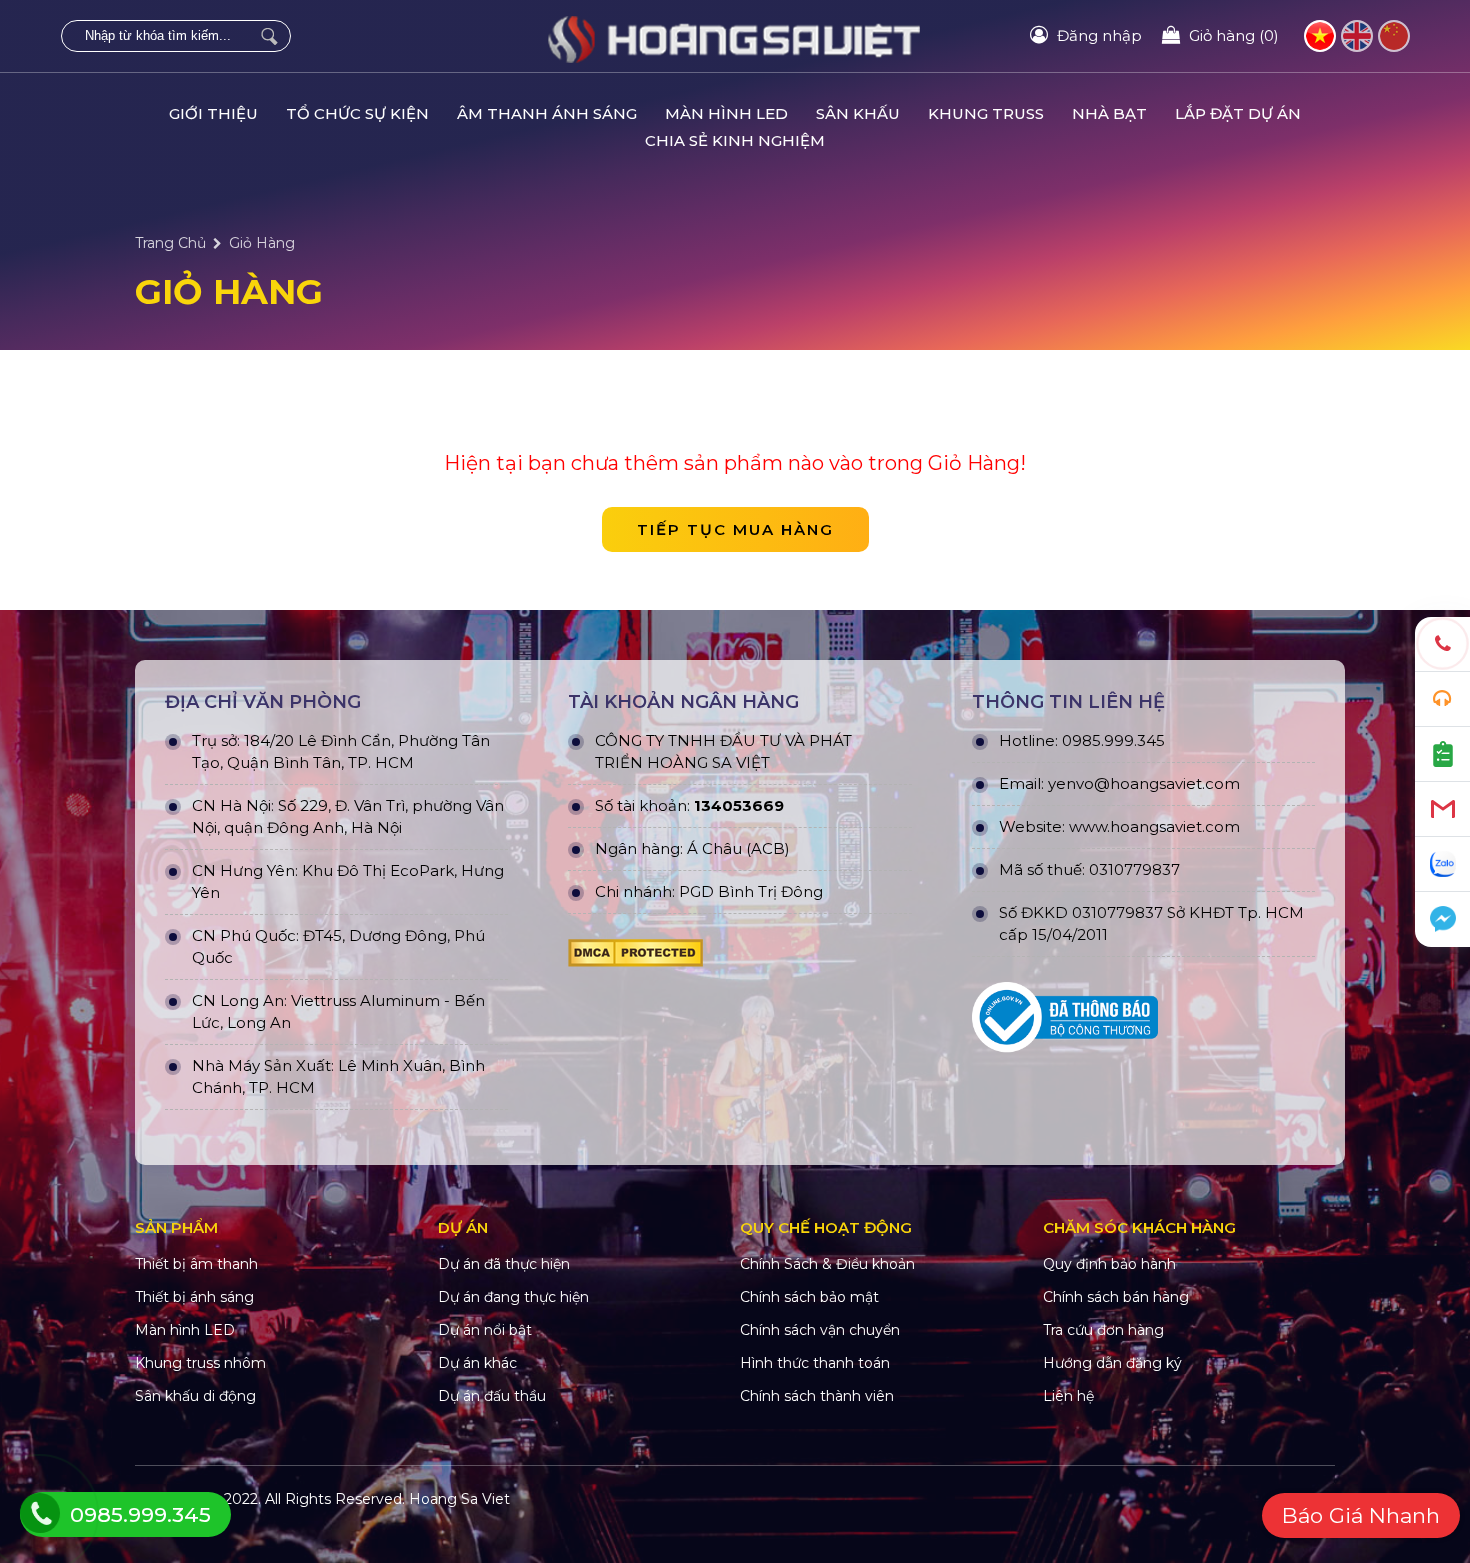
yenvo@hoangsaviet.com (1144, 783)
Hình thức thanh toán (815, 1363)
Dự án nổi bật (485, 1330)
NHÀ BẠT (1109, 113)
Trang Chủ (170, 243)
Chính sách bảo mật (809, 1297)
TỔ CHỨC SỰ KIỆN (357, 113)
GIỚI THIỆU (213, 113)
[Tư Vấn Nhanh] (1442, 699)
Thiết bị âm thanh (196, 1264)
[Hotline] (1442, 644)
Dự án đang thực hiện (513, 1297)
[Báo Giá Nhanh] (1442, 754)
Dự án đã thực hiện (504, 1264)
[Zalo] (1442, 864)
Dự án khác (477, 1363)
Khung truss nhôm (200, 1363)
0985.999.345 (1113, 740)
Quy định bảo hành (1109, 1264)
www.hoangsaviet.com (1154, 826)
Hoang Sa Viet (459, 1499)
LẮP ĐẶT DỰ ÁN (1238, 113)
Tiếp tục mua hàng (735, 529)
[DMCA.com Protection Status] (739, 953)
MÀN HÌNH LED (726, 113)
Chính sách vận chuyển (820, 1330)
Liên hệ (1068, 1396)
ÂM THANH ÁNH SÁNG (547, 113)
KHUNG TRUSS (986, 113)
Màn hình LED (185, 1330)
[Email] (1442, 809)
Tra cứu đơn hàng (1103, 1330)
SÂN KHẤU (858, 113)
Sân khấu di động (195, 1396)
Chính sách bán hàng (1116, 1297)
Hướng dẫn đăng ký (1112, 1363)
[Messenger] (1442, 919)
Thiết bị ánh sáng (194, 1297)
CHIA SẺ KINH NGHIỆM (735, 140)
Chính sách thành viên (817, 1396)
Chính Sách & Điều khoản (827, 1264)
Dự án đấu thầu (492, 1396)
